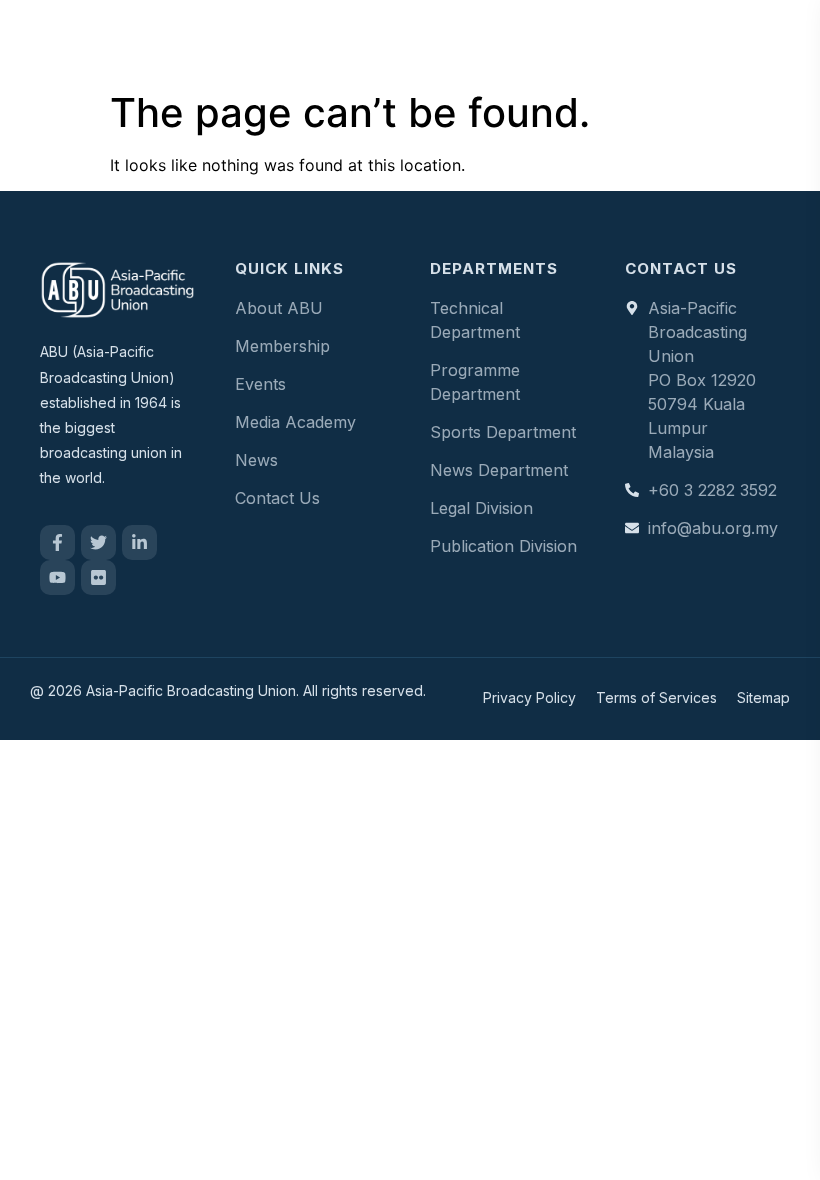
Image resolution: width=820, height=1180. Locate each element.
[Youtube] (57, 577)
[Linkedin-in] (139, 542)
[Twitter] (98, 542)
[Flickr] (98, 577)
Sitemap (763, 697)
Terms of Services (656, 697)
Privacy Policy (529, 697)
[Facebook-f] (57, 542)
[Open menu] (784, 40)
